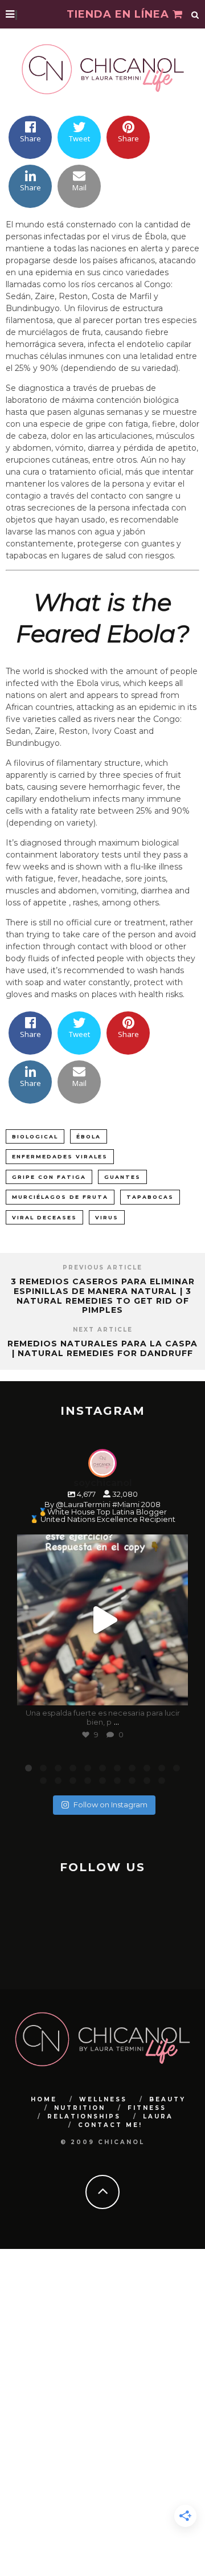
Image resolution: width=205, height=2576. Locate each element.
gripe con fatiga (49, 1177)
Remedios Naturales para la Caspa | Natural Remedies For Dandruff (102, 1348)
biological (35, 1136)
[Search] (195, 14)
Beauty (167, 2099)
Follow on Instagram (110, 1805)
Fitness (147, 2108)
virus (107, 1217)
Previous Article (102, 1267)
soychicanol (101, 1545)
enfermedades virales (60, 1156)
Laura (158, 2116)
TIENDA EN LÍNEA (120, 14)
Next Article (103, 1330)
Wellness (103, 2099)
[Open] (102, 1620)
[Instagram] (174, 1691)
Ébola (89, 1136)
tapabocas (150, 1197)
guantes (122, 1177)
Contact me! (110, 2125)
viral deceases (44, 1217)
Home (44, 2099)
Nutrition (80, 2108)
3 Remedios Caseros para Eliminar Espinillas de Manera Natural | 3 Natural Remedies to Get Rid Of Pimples (103, 1296)
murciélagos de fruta (60, 1197)
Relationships (84, 2116)
